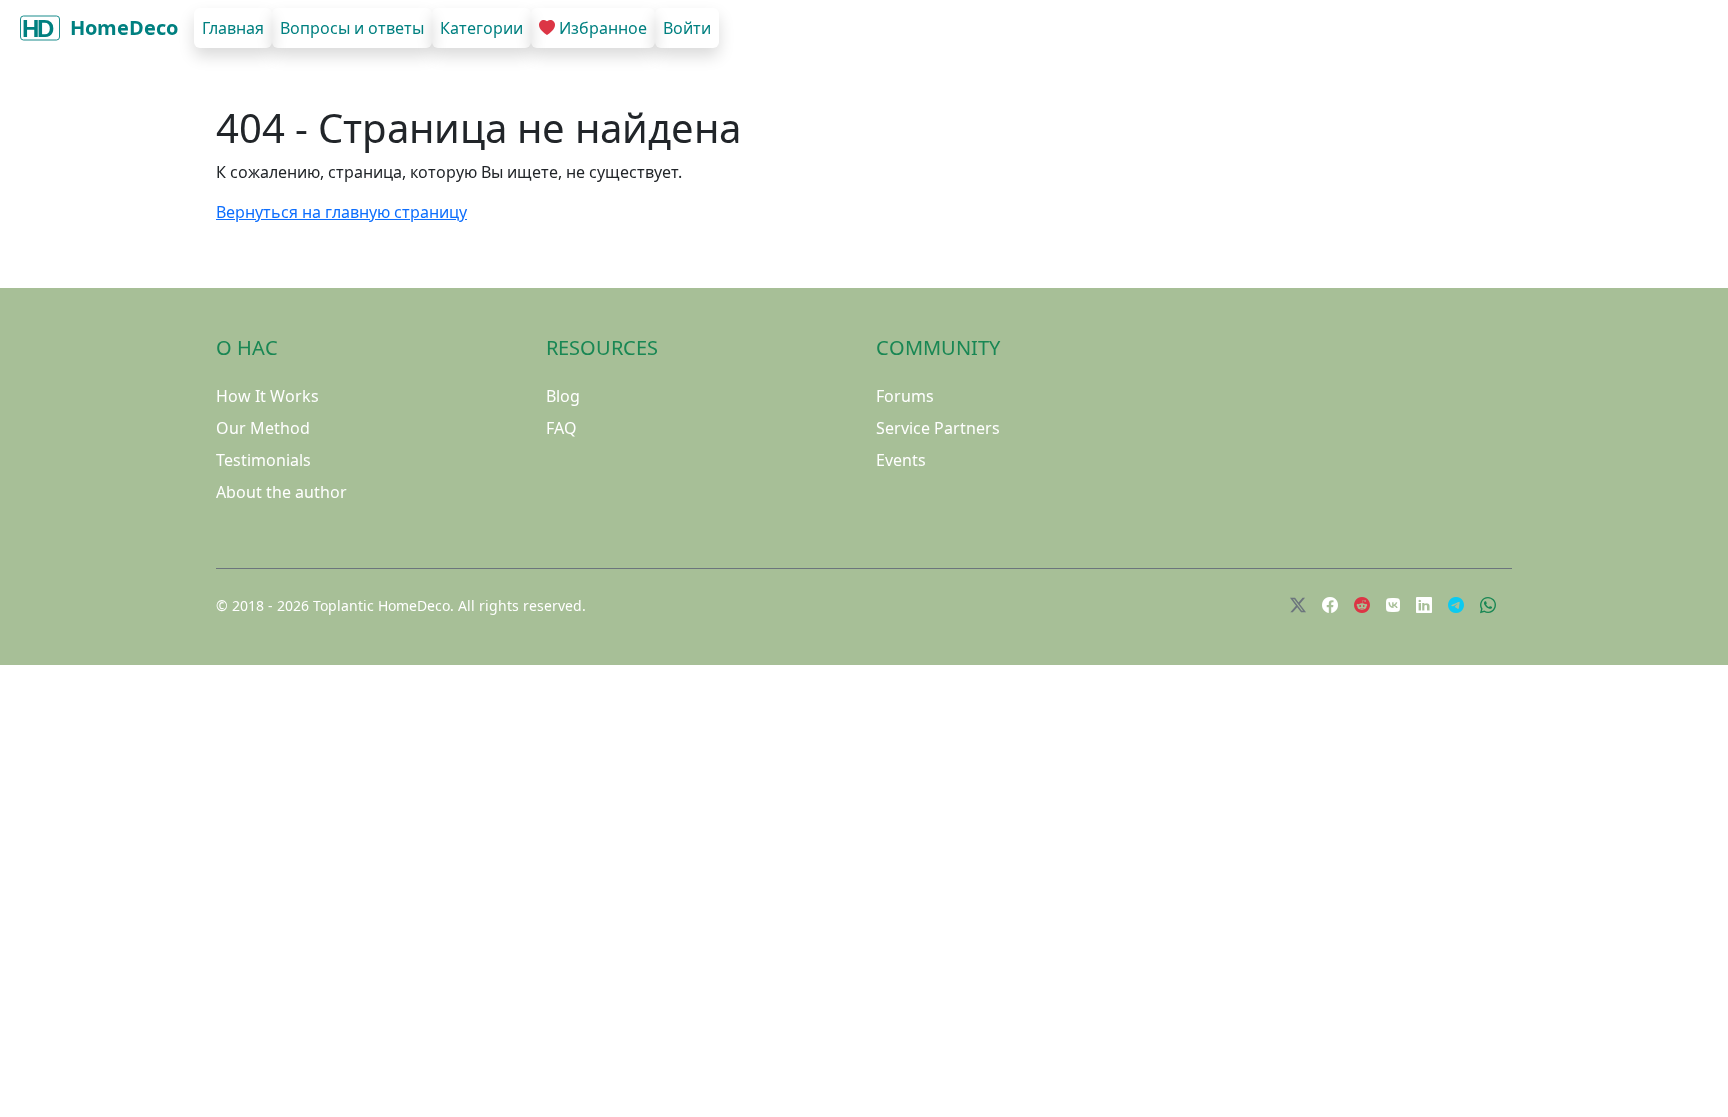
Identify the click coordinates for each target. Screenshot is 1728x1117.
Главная (233, 28)
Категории (481, 28)
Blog (563, 396)
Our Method (263, 428)
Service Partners (938, 428)
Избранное (603, 28)
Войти (687, 28)
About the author (281, 492)
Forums (905, 396)
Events (901, 460)
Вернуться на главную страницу (341, 212)
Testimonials (263, 460)
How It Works (267, 396)
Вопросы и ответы (352, 28)
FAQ (561, 428)
